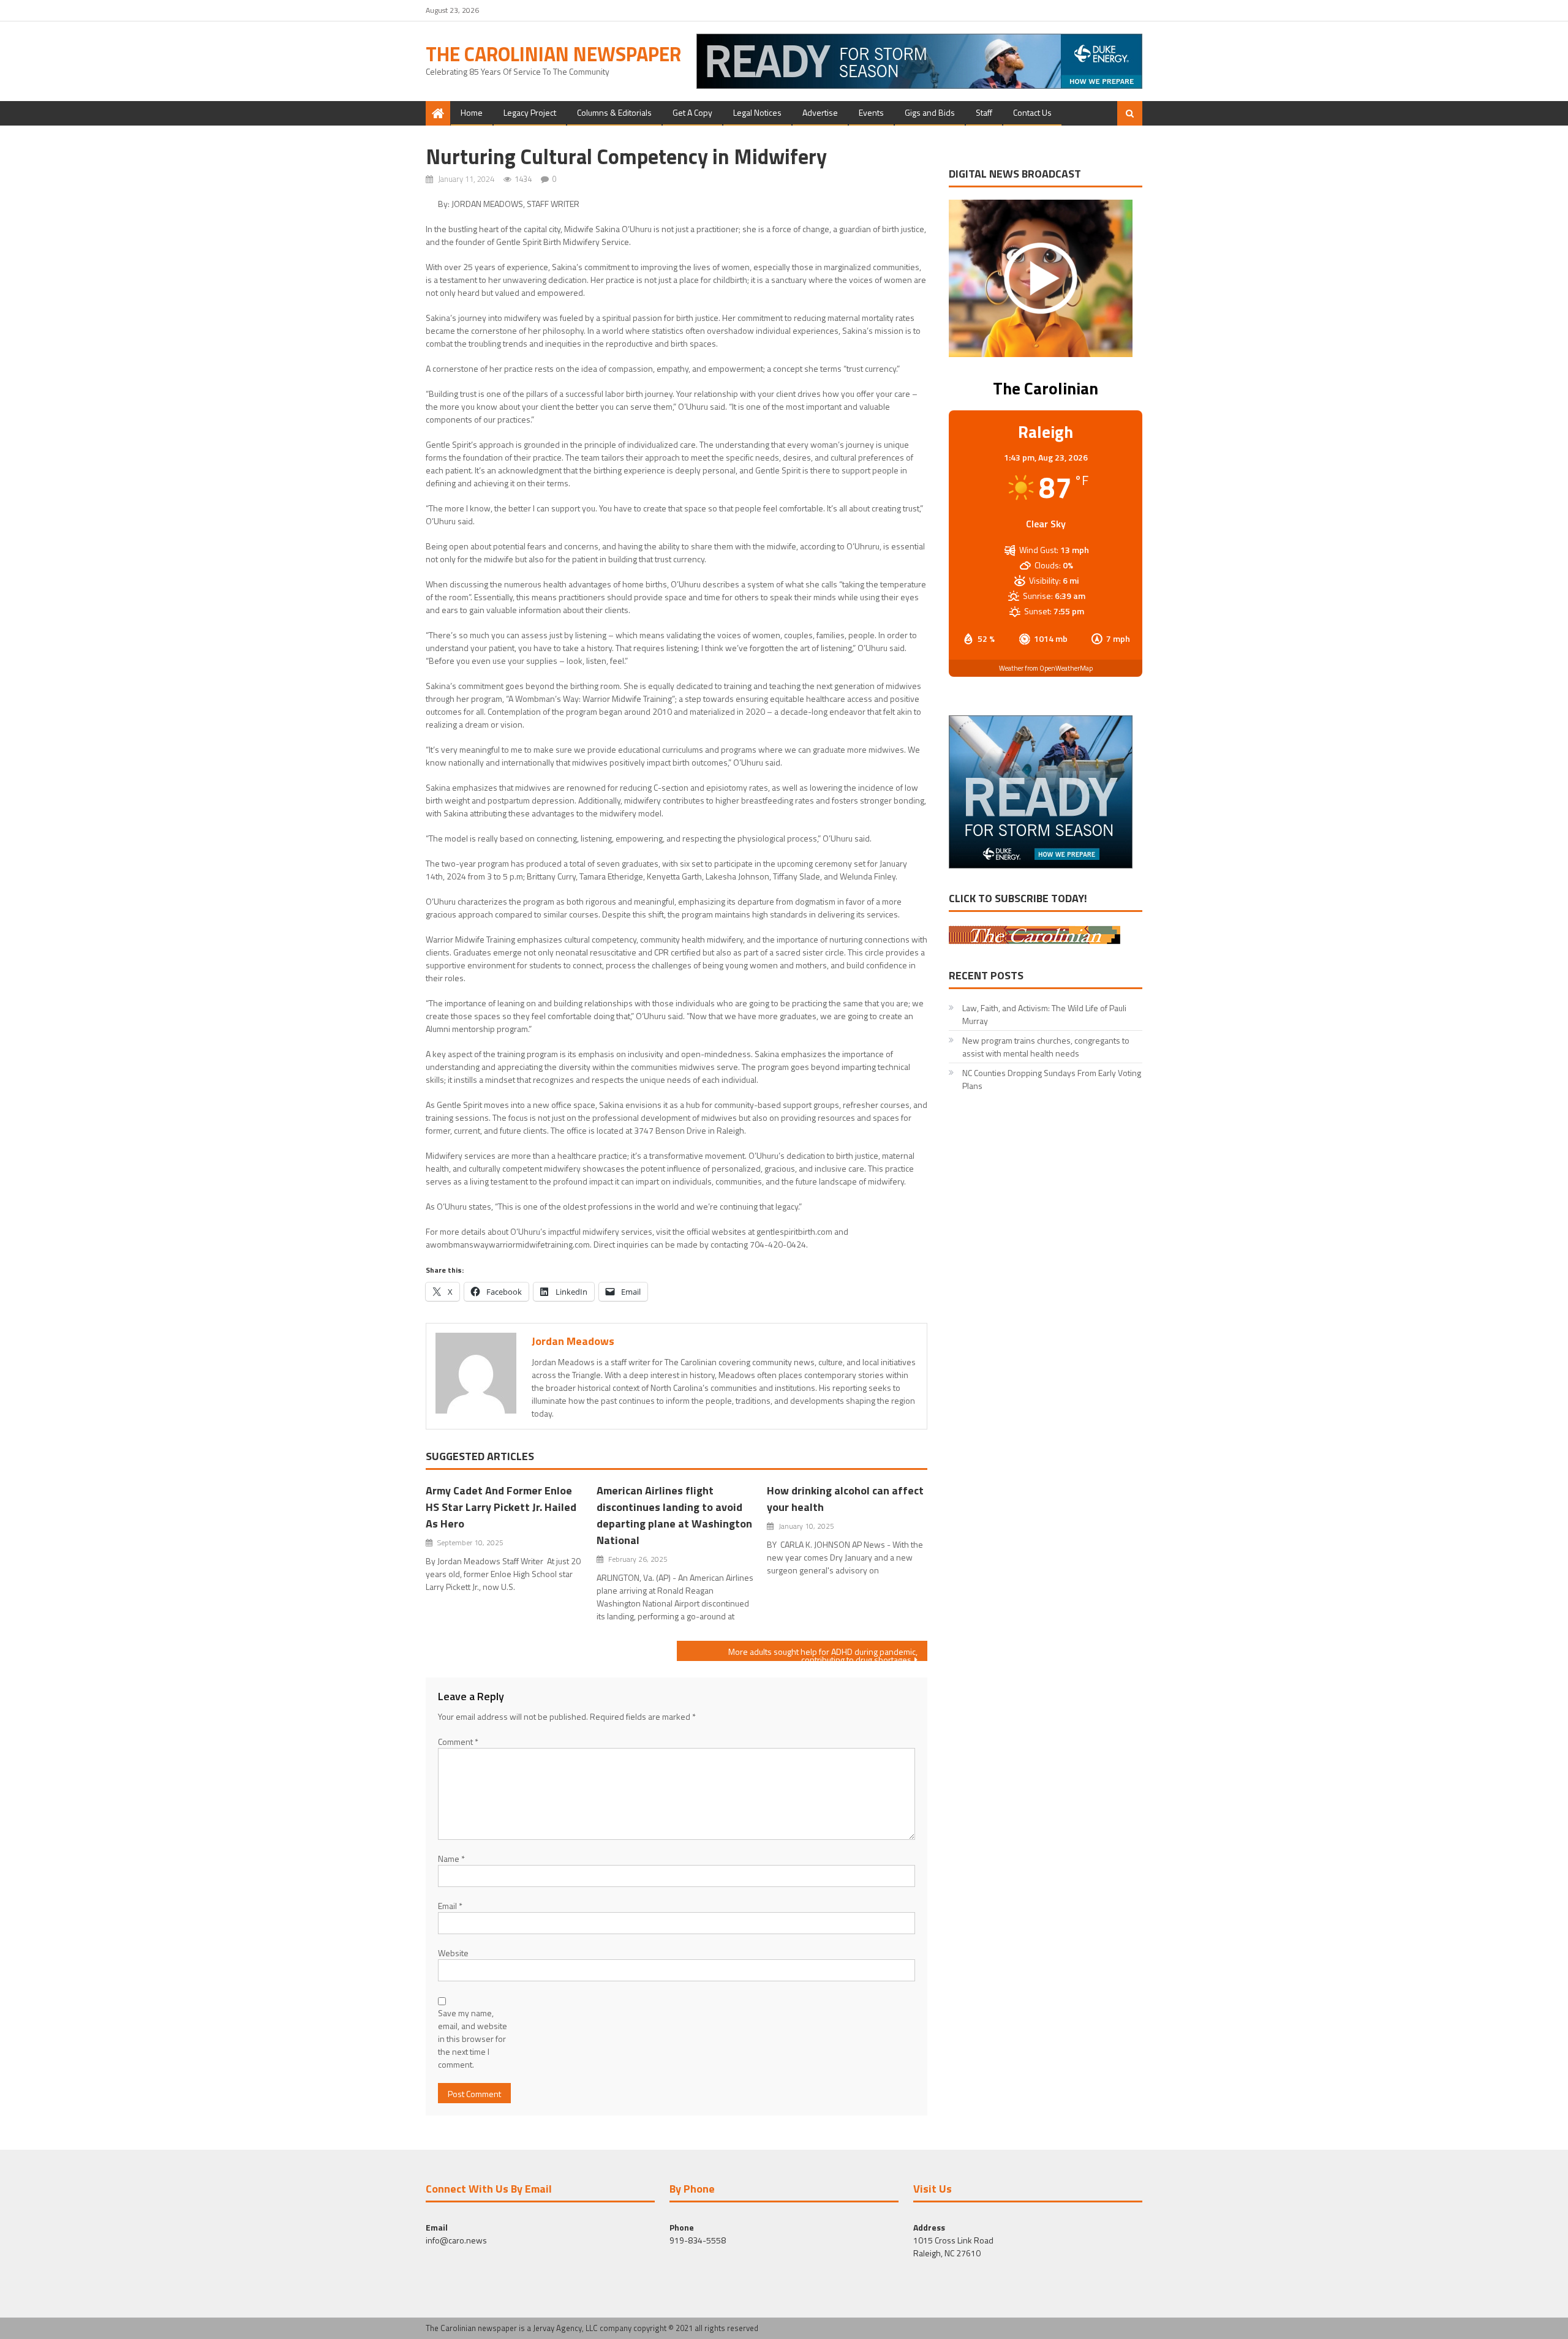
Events (871, 112)
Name (451, 1859)
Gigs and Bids (930, 112)
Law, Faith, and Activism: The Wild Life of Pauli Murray (1044, 1014)
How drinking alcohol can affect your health (845, 1499)
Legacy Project (530, 112)
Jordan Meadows (573, 1341)
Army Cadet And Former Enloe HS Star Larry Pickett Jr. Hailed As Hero (501, 1507)
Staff (984, 112)
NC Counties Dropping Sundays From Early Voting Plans (1052, 1079)
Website (453, 1953)
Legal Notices (757, 112)
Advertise (820, 112)
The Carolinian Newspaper (553, 54)
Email (450, 1906)
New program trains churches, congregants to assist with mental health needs (1046, 1047)
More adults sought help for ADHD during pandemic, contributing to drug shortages (823, 1653)
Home (472, 112)
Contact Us (1032, 112)
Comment (458, 1742)
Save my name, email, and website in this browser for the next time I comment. (473, 2039)
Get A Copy (692, 112)
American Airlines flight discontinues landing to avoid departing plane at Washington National (674, 1515)
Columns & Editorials (614, 112)
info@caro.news (456, 2240)
